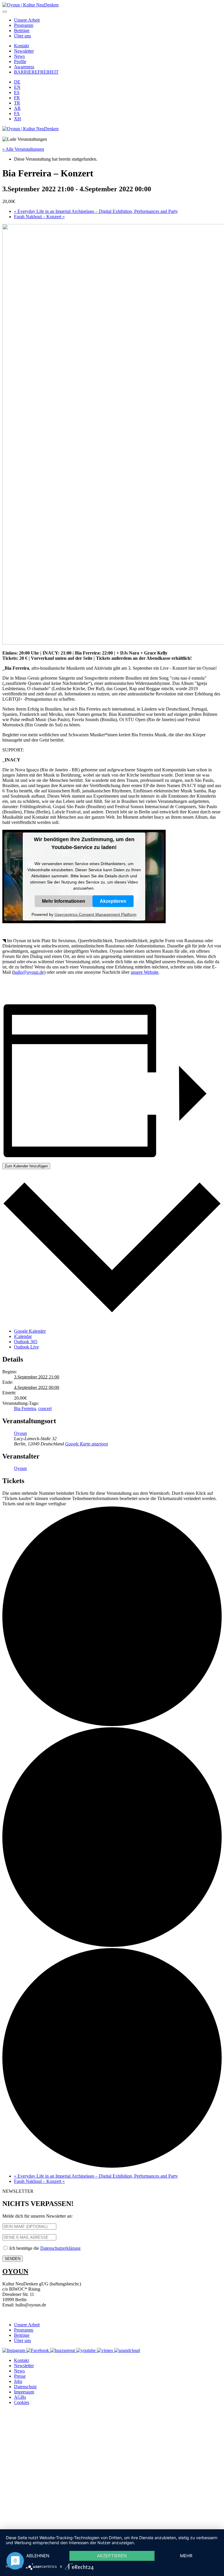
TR (17, 103)
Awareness (24, 67)
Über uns (22, 36)
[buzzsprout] (63, 2350)
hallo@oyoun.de (29, 972)
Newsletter (24, 51)
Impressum (24, 2392)
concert (45, 1408)
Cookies (22, 2402)
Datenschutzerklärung (60, 2248)
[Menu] (5, 12)
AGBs (20, 2397)
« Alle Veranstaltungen (23, 149)
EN (17, 87)
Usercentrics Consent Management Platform (96, 914)
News (19, 56)
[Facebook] (38, 2350)
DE (17, 82)
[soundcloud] (127, 2350)
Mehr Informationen (64, 901)
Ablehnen (38, 2556)
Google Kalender (30, 1331)
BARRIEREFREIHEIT (36, 72)
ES (17, 92)
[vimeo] (105, 2350)
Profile (20, 61)
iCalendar (23, 1336)
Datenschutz (25, 2387)
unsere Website (145, 972)
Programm (24, 25)
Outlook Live (26, 1347)
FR (17, 98)
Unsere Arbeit (27, 20)
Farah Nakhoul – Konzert (39, 217)
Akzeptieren (113, 901)
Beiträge (22, 31)
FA (17, 113)
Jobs (18, 2381)
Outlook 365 (26, 1342)
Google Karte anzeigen (86, 1444)
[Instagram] (14, 2350)
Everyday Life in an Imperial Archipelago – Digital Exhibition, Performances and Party (96, 211)
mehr (186, 2556)
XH (17, 119)
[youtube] (86, 2350)
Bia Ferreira (25, 1408)
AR (17, 108)
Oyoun (20, 1433)
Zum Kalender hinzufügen (26, 1166)
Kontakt (21, 46)
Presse (20, 2376)
